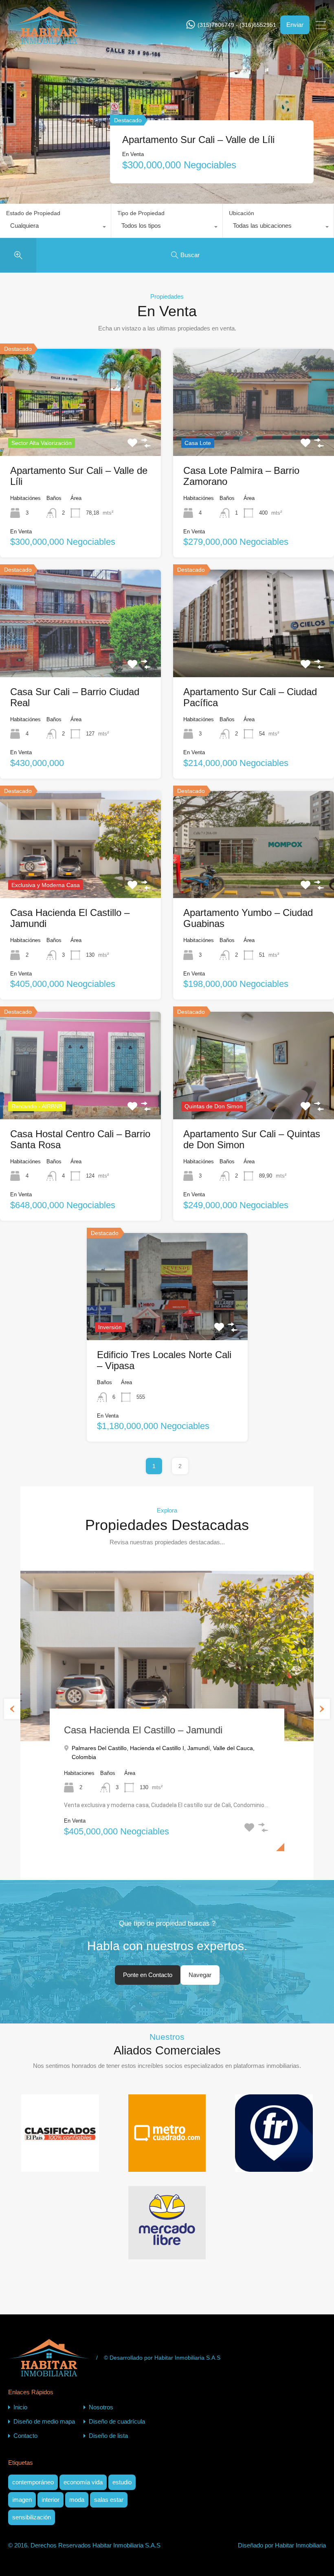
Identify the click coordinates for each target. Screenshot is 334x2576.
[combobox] (55, 228)
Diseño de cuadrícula (117, 2421)
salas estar (109, 2500)
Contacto (25, 2436)
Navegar (200, 1975)
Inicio (20, 2407)
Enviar (295, 25)
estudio (122, 2482)
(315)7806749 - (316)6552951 (237, 25)
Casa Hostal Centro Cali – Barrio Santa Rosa (206, 132)
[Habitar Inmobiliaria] (49, 40)
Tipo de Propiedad (141, 213)
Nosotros (101, 2407)
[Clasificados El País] (60, 2165)
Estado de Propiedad (33, 213)
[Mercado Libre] (167, 2253)
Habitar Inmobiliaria (300, 2545)
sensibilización (32, 2517)
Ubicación (242, 213)
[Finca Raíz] (274, 2165)
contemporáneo (33, 2482)
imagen (22, 2500)
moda (77, 2500)
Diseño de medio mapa (44, 2421)
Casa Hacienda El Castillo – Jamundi (143, 1730)
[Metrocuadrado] (167, 2165)
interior (51, 2500)
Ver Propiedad (81, 434)
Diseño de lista (108, 2436)
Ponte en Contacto (148, 1975)
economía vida (83, 2482)
